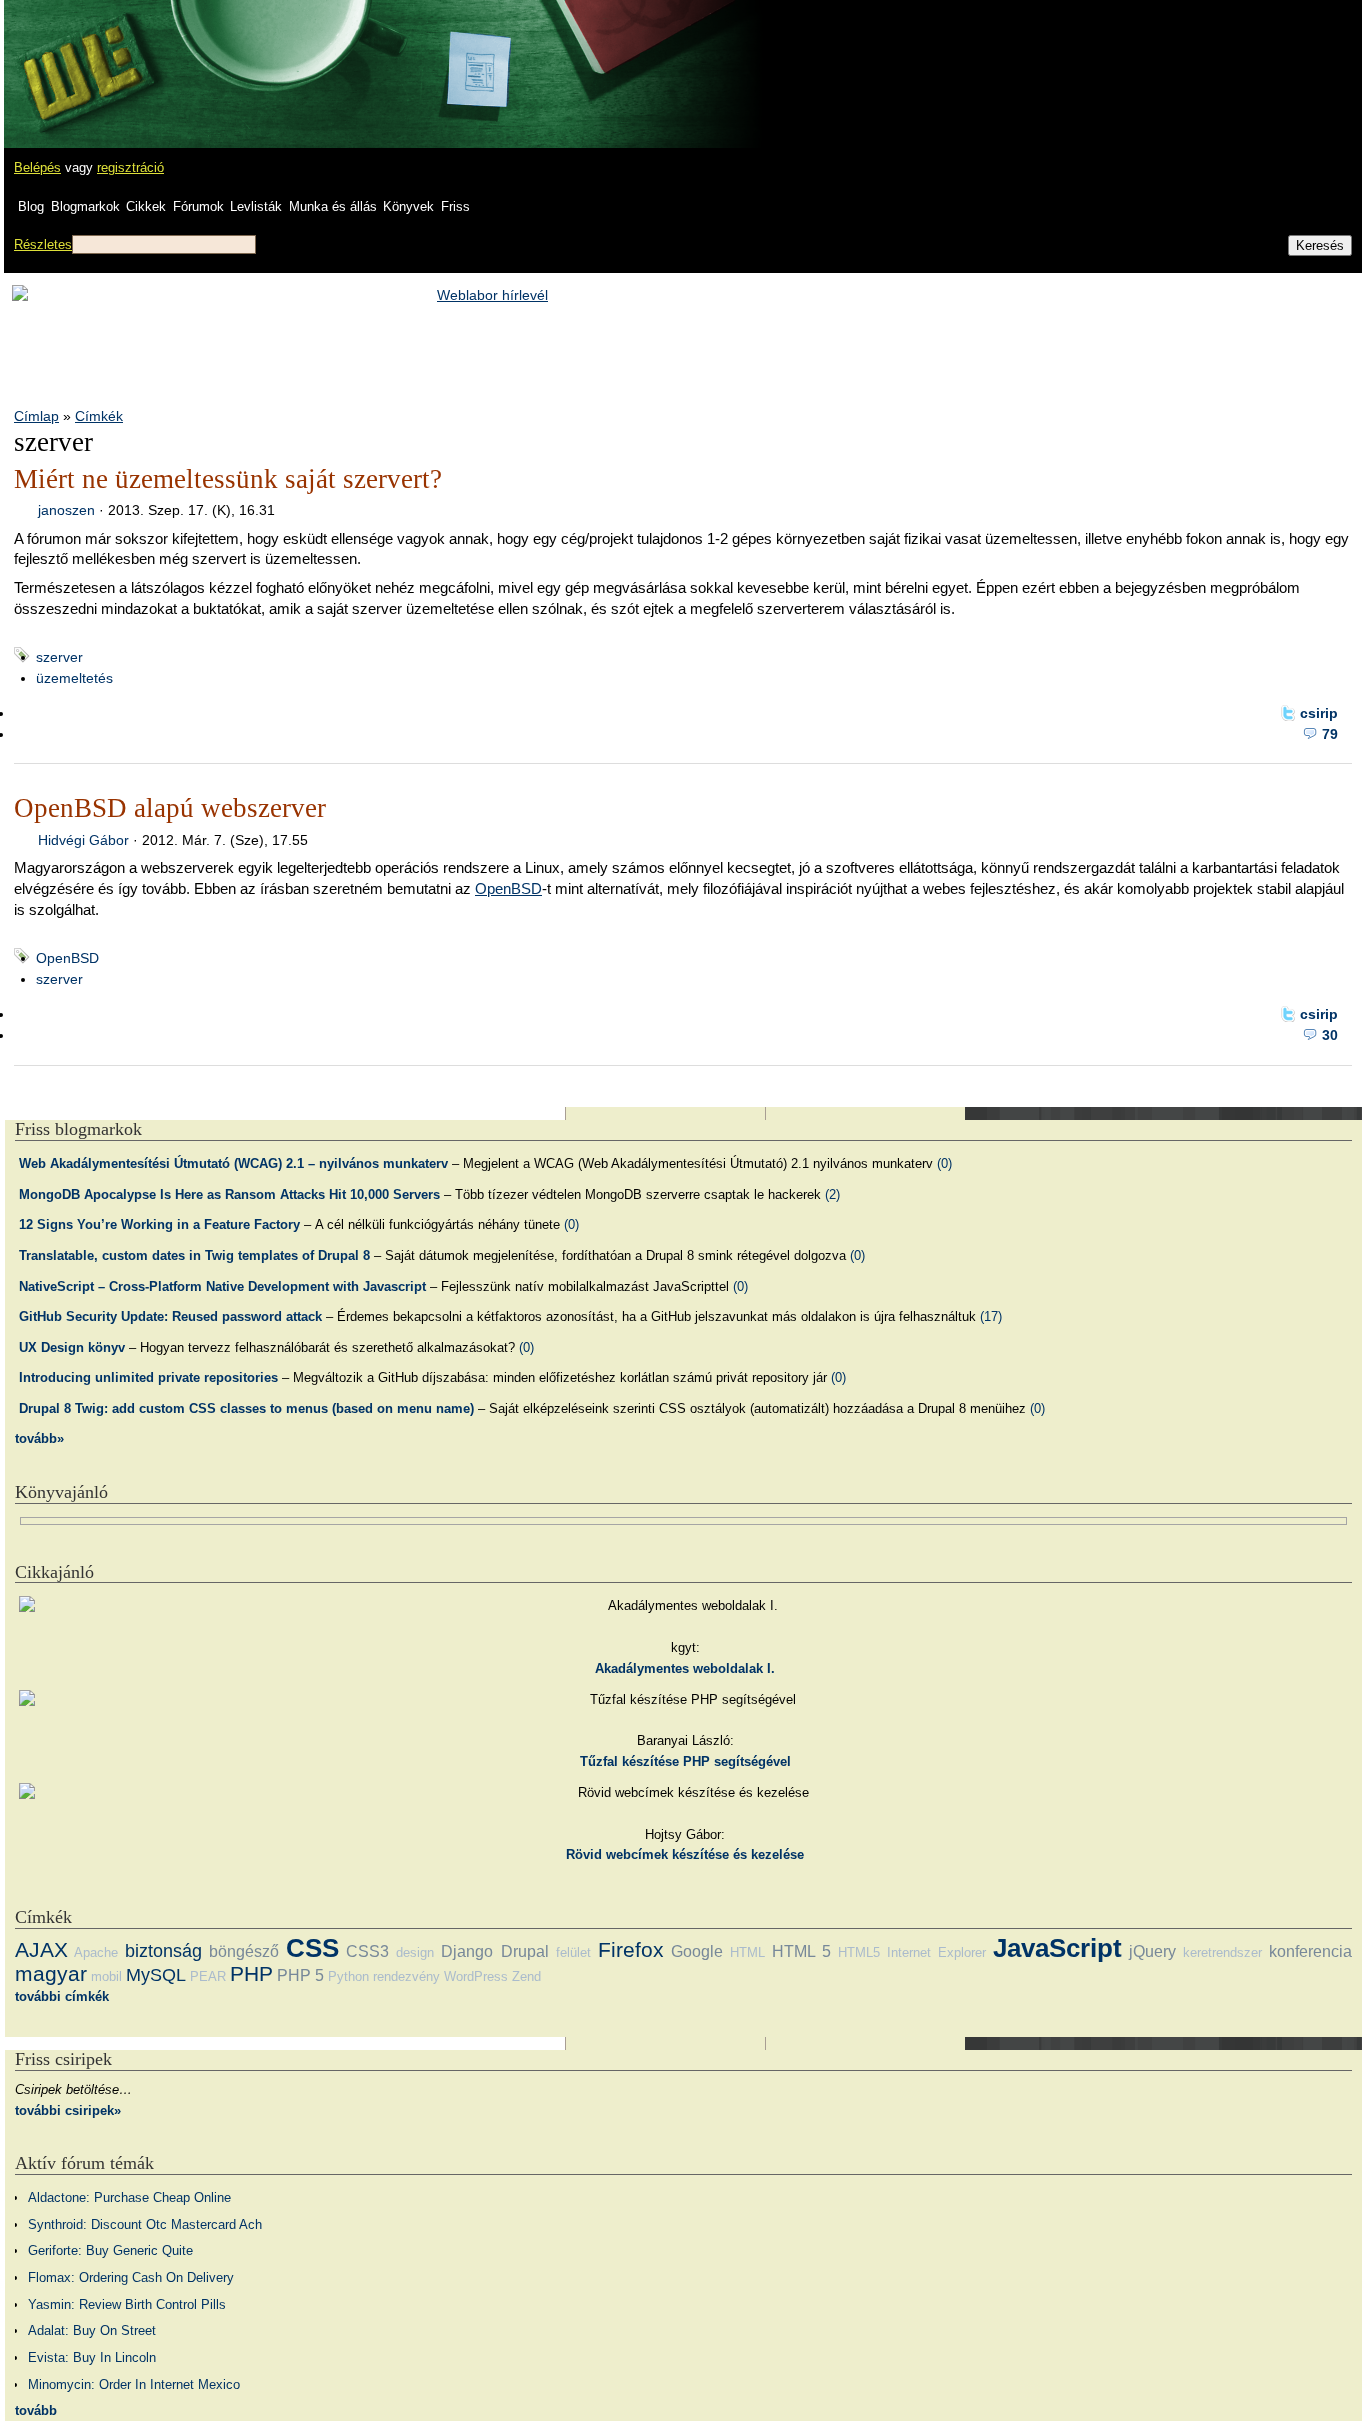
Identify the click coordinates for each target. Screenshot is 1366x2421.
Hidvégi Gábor (83, 840)
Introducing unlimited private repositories (148, 1377)
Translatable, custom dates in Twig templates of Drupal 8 (194, 1255)
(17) (991, 1316)
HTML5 (859, 1952)
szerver (59, 657)
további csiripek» (68, 2110)
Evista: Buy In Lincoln (92, 2357)
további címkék (62, 1996)
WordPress (476, 1976)
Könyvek (408, 206)
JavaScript (1057, 1948)
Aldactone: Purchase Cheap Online (129, 2197)
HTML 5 (801, 1951)
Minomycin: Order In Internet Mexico (134, 2384)
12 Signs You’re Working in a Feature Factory (159, 1224)
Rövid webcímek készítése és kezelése (685, 1854)
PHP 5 (300, 1975)
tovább (36, 2410)
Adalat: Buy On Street (92, 2330)
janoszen (66, 510)
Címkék (99, 416)
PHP (251, 1973)
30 (1330, 1035)
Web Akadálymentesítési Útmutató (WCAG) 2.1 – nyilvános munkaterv (233, 1163)
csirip (1319, 713)
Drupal (525, 1951)
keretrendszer (1222, 1952)
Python (348, 1976)
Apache (96, 1952)
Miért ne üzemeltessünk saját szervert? (228, 479)
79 (1330, 734)
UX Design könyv (72, 1347)
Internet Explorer (936, 1952)
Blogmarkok (85, 206)
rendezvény (406, 1976)
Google (697, 1951)
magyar (51, 1973)
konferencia (1310, 1951)
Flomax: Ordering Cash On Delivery (131, 2277)
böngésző (244, 1951)
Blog (31, 206)
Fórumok (198, 206)
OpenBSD (508, 888)
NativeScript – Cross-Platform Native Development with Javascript (222, 1286)
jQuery (1152, 1951)
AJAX (41, 1949)
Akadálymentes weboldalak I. (685, 1668)
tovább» (39, 1438)
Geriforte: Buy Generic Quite (110, 2250)
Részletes (43, 244)
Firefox (631, 1949)
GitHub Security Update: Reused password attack (170, 1316)
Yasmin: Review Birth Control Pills (127, 2304)
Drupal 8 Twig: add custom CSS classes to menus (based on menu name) (246, 1408)
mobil (106, 1976)
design (415, 1952)
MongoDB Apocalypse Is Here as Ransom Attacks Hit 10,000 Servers (229, 1194)
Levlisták (256, 206)
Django (467, 1951)
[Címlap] (81, 55)
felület (573, 1952)
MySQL (156, 1975)
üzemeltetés (74, 678)
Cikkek (146, 206)
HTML (747, 1952)
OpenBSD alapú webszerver (170, 808)
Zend (526, 1976)
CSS (312, 1948)
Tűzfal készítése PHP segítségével (685, 1761)
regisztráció (130, 167)
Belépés (37, 167)
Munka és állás (333, 206)
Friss (455, 206)
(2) (832, 1194)
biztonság (163, 1951)
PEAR (208, 1976)
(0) (944, 1163)
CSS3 (367, 1951)
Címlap (36, 416)
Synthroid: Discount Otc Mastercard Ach (145, 2224)
